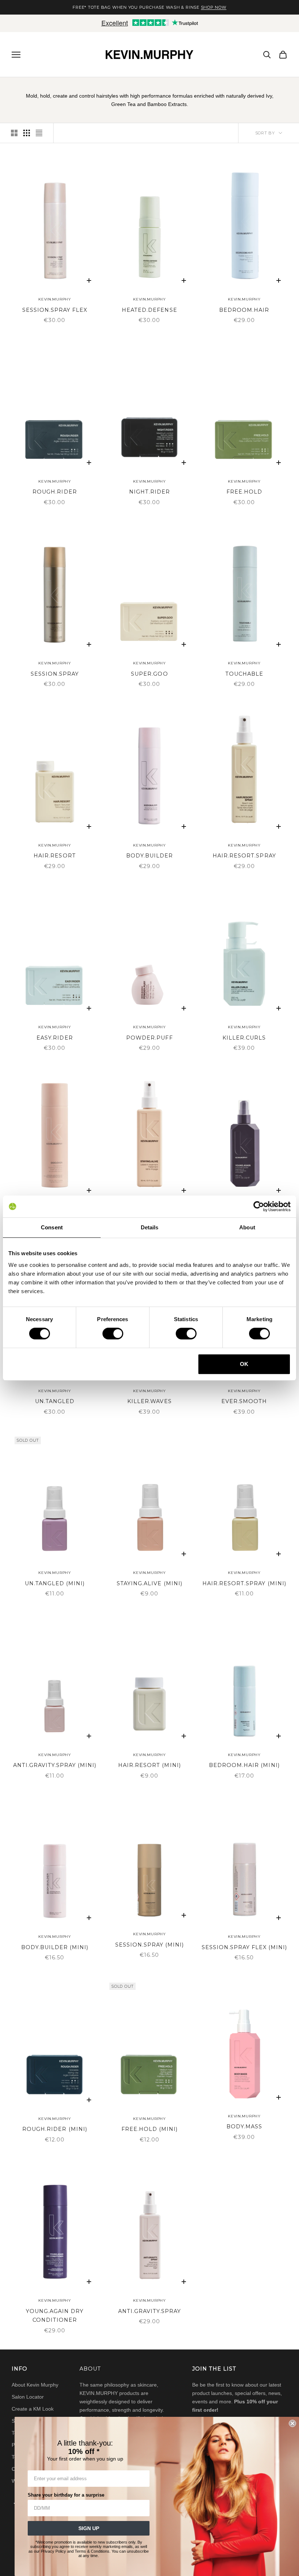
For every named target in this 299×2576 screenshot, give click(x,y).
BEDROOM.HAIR (244, 310)
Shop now (214, 7)
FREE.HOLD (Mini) (149, 2129)
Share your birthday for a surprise (66, 2495)
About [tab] (247, 1227)
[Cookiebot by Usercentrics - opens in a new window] (259, 1206)
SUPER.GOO (149, 674)
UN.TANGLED (55, 1401)
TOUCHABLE (244, 674)
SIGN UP (89, 2528)
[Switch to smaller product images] (27, 133)
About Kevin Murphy (35, 2385)
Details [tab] (150, 1227)
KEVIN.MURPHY (55, 299)
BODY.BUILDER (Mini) (55, 1947)
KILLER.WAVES (149, 1401)
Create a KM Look (33, 2409)
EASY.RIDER (55, 1038)
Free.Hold (244, 492)
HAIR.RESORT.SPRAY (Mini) (244, 1583)
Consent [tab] (52, 1227)
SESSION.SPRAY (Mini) (149, 1945)
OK (244, 1364)
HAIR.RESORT (55, 856)
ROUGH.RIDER (55, 492)
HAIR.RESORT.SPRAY (244, 856)
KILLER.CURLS (244, 1038)
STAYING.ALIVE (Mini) (149, 1583)
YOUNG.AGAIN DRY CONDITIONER (55, 2316)
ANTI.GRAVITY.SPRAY (149, 2311)
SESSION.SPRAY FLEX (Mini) (244, 1947)
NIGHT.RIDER (149, 492)
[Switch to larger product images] (14, 133)
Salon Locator (28, 2397)
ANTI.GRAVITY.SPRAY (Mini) (55, 1765)
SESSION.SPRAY (55, 674)
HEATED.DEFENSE (149, 310)
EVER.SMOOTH (244, 1401)
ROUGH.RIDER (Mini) (55, 2129)
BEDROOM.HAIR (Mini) (244, 1765)
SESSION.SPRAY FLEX (55, 310)
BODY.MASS (244, 2127)
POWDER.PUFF (149, 1038)
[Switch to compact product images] (39, 133)
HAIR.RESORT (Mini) (149, 1765)
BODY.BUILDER (149, 856)
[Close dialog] (292, 2423)
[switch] (113, 1334)
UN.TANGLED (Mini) (55, 1583)
